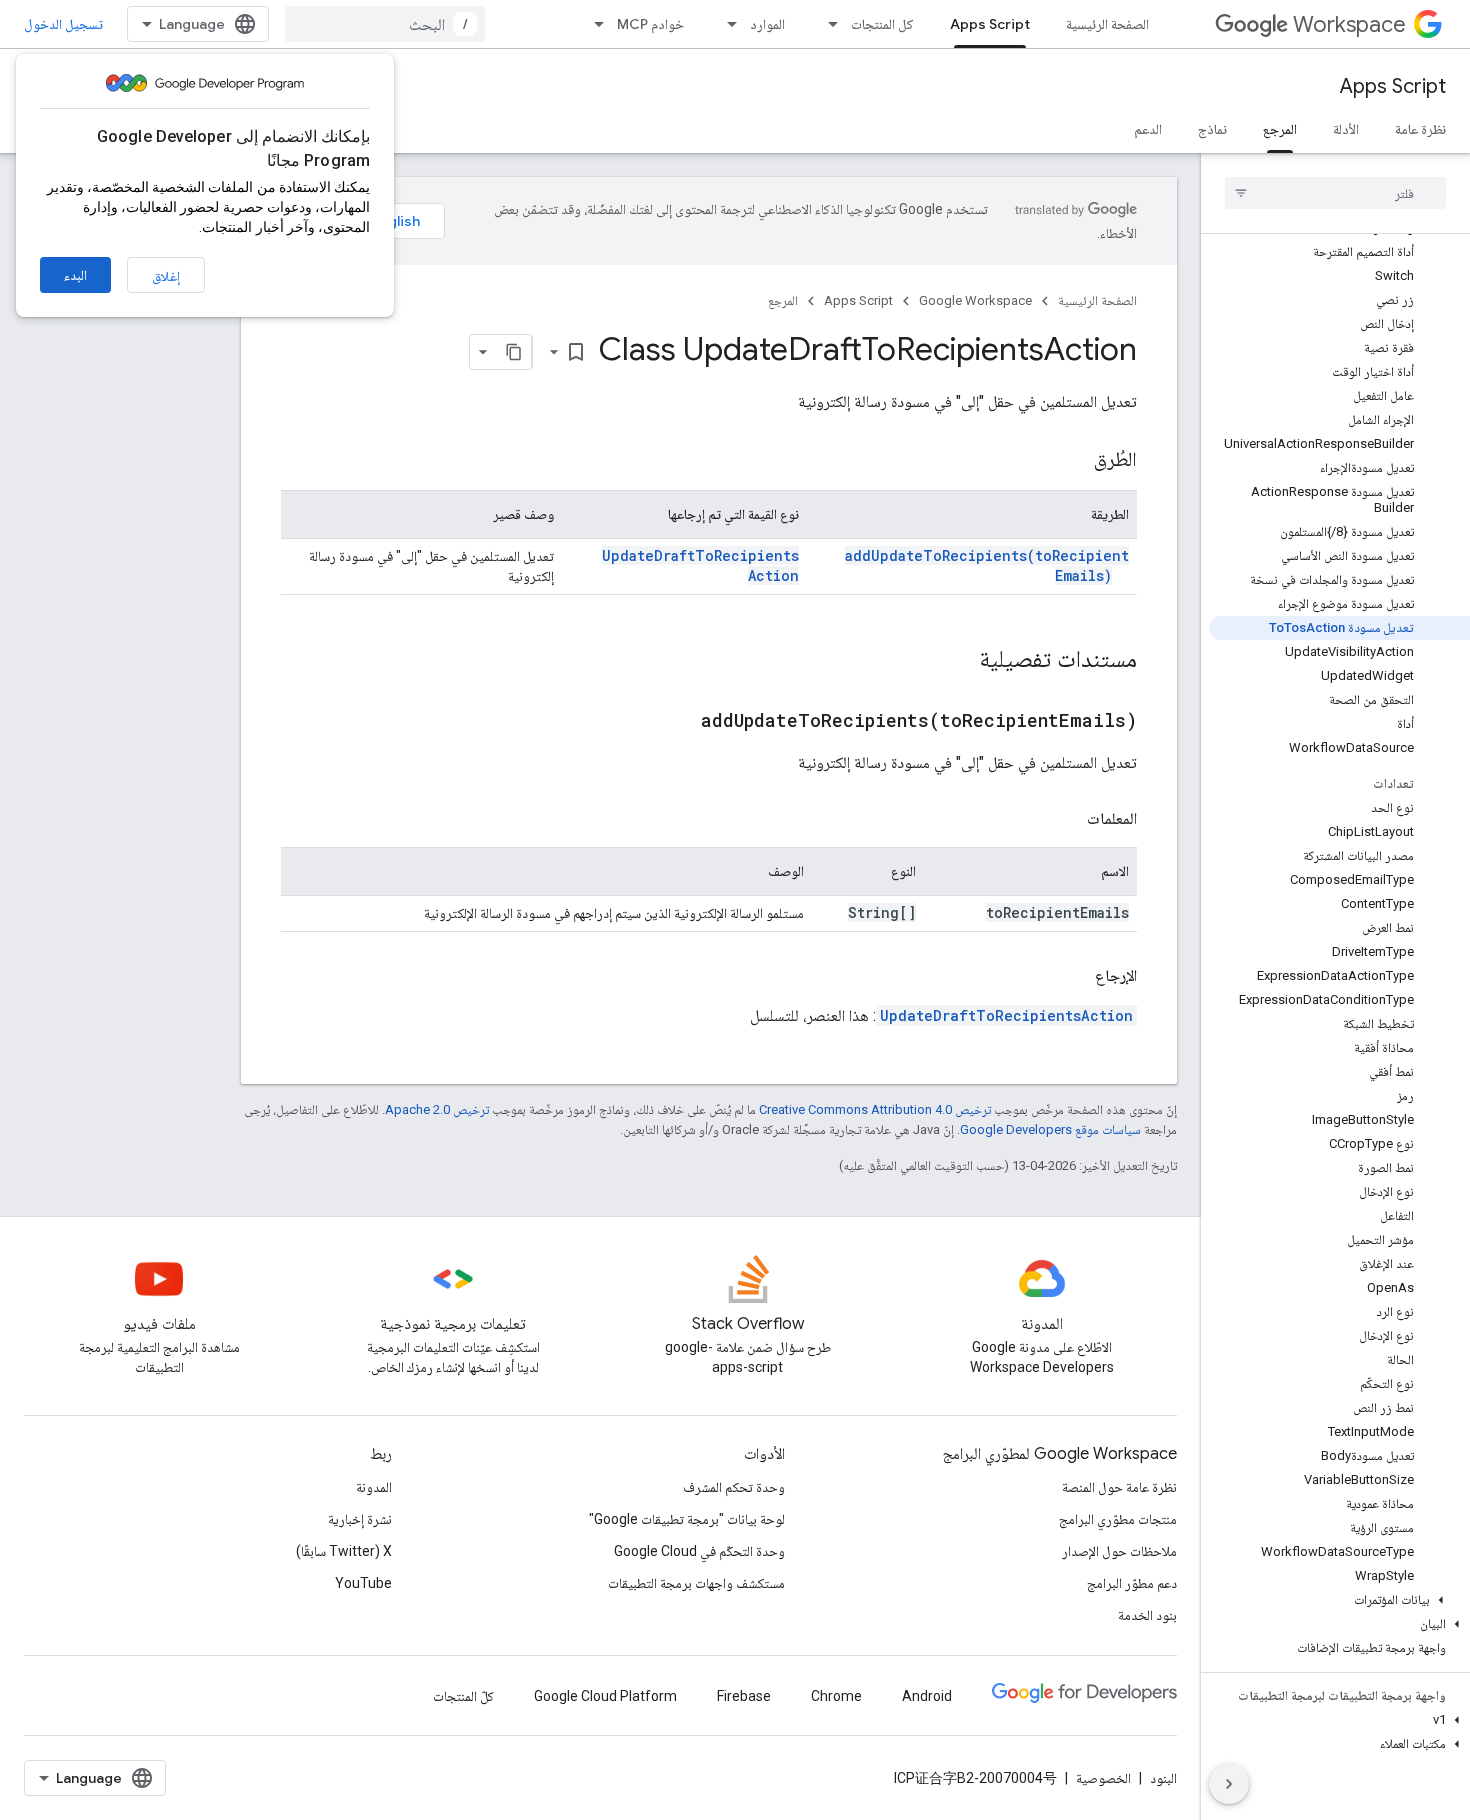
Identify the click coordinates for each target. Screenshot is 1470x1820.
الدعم (1148, 129)
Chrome (836, 1696)
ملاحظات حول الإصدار (1119, 1551)
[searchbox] (1335, 193)
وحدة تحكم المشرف (734, 1487)
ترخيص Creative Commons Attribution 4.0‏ (875, 1109)
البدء (75, 275)
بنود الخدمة (1147, 1615)
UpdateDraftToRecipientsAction (1006, 1015)
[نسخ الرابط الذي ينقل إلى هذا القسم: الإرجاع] (1075, 976)
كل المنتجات (882, 24)
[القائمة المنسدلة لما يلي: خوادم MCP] (593, 24)
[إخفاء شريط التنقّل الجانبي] (1229, 1784)
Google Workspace (975, 300)
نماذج (1212, 129)
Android (927, 1696)
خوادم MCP (650, 24)
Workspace (1349, 24)
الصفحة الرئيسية (1107, 24)
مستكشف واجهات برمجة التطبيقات (696, 1583)
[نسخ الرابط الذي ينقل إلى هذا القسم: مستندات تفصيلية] (959, 661)
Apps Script (990, 24)
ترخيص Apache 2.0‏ (437, 1109)
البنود (1163, 1778)
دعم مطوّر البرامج (1132, 1583)
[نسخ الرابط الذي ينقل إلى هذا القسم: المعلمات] (1067, 819)
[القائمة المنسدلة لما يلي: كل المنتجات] (827, 24)
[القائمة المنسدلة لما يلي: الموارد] (726, 24)
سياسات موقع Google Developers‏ (1050, 1129)
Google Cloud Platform (605, 1696)
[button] (1339, 1600)
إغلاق (166, 276)
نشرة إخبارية (360, 1519)
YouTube (363, 1583)
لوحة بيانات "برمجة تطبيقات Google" (687, 1519)
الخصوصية (1103, 1778)
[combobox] (385, 24)
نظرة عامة (1420, 129)
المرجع (1280, 129)
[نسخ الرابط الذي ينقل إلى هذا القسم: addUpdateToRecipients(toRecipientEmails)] (676, 722)
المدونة (374, 1487)
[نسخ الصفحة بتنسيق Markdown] (514, 352)
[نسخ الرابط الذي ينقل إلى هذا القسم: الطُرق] (1074, 461)
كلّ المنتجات (463, 1696)
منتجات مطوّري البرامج (1118, 1519)
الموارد (767, 24)
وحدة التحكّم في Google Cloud (699, 1551)
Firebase (744, 1696)
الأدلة (1346, 129)
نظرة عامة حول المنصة (1119, 1487)
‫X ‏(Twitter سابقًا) (344, 1551)
